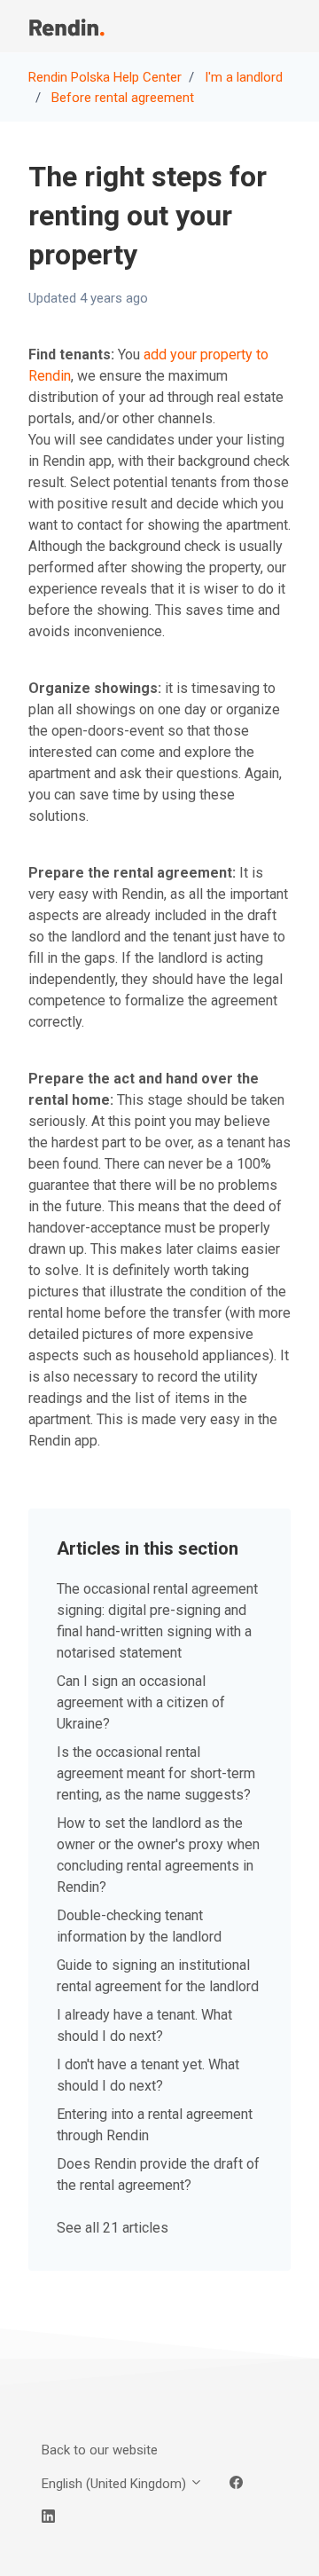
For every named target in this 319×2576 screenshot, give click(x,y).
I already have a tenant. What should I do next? (144, 2025)
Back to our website (100, 2450)
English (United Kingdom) (116, 2484)
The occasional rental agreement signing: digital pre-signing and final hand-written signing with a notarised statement (157, 1621)
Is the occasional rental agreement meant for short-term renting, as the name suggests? (156, 1773)
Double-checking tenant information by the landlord (139, 1926)
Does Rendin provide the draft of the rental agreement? (158, 2174)
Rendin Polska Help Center (105, 77)
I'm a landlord (244, 77)
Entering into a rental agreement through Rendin (155, 2125)
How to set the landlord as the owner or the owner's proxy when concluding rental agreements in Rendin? (158, 1855)
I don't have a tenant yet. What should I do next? (148, 2075)
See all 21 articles (113, 2228)
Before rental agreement (123, 98)
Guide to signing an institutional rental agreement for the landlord (158, 1976)
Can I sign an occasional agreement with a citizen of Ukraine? (141, 1702)
